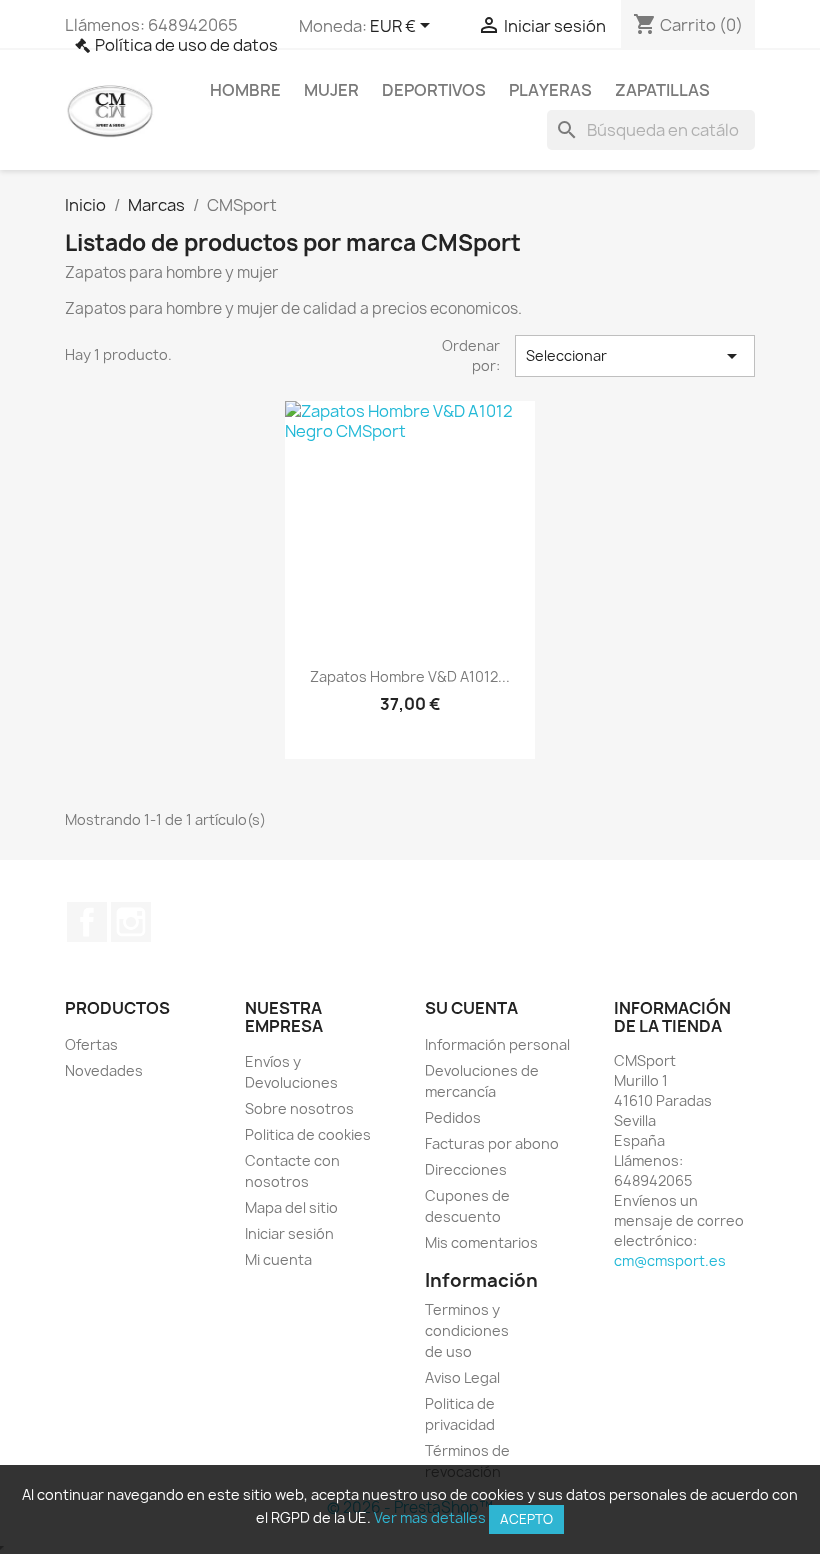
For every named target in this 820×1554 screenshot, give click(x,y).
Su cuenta (471, 1008)
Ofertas (91, 1044)
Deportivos (434, 90)
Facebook (87, 922)
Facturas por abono (492, 1143)
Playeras (550, 90)
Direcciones (466, 1169)
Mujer (331, 90)
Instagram (131, 922)
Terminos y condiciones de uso (467, 1330)
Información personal (497, 1044)
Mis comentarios (481, 1242)
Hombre (245, 90)
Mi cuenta (278, 1259)
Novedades (104, 1070)
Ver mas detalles (430, 1517)
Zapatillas (662, 90)
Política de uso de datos (186, 45)
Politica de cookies (308, 1134)
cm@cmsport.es (670, 1260)
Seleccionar (635, 356)
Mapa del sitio (291, 1207)
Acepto (526, 1519)
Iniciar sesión (289, 1233)
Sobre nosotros (299, 1108)
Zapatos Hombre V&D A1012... (410, 676)
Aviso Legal (462, 1377)
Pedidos (453, 1117)
